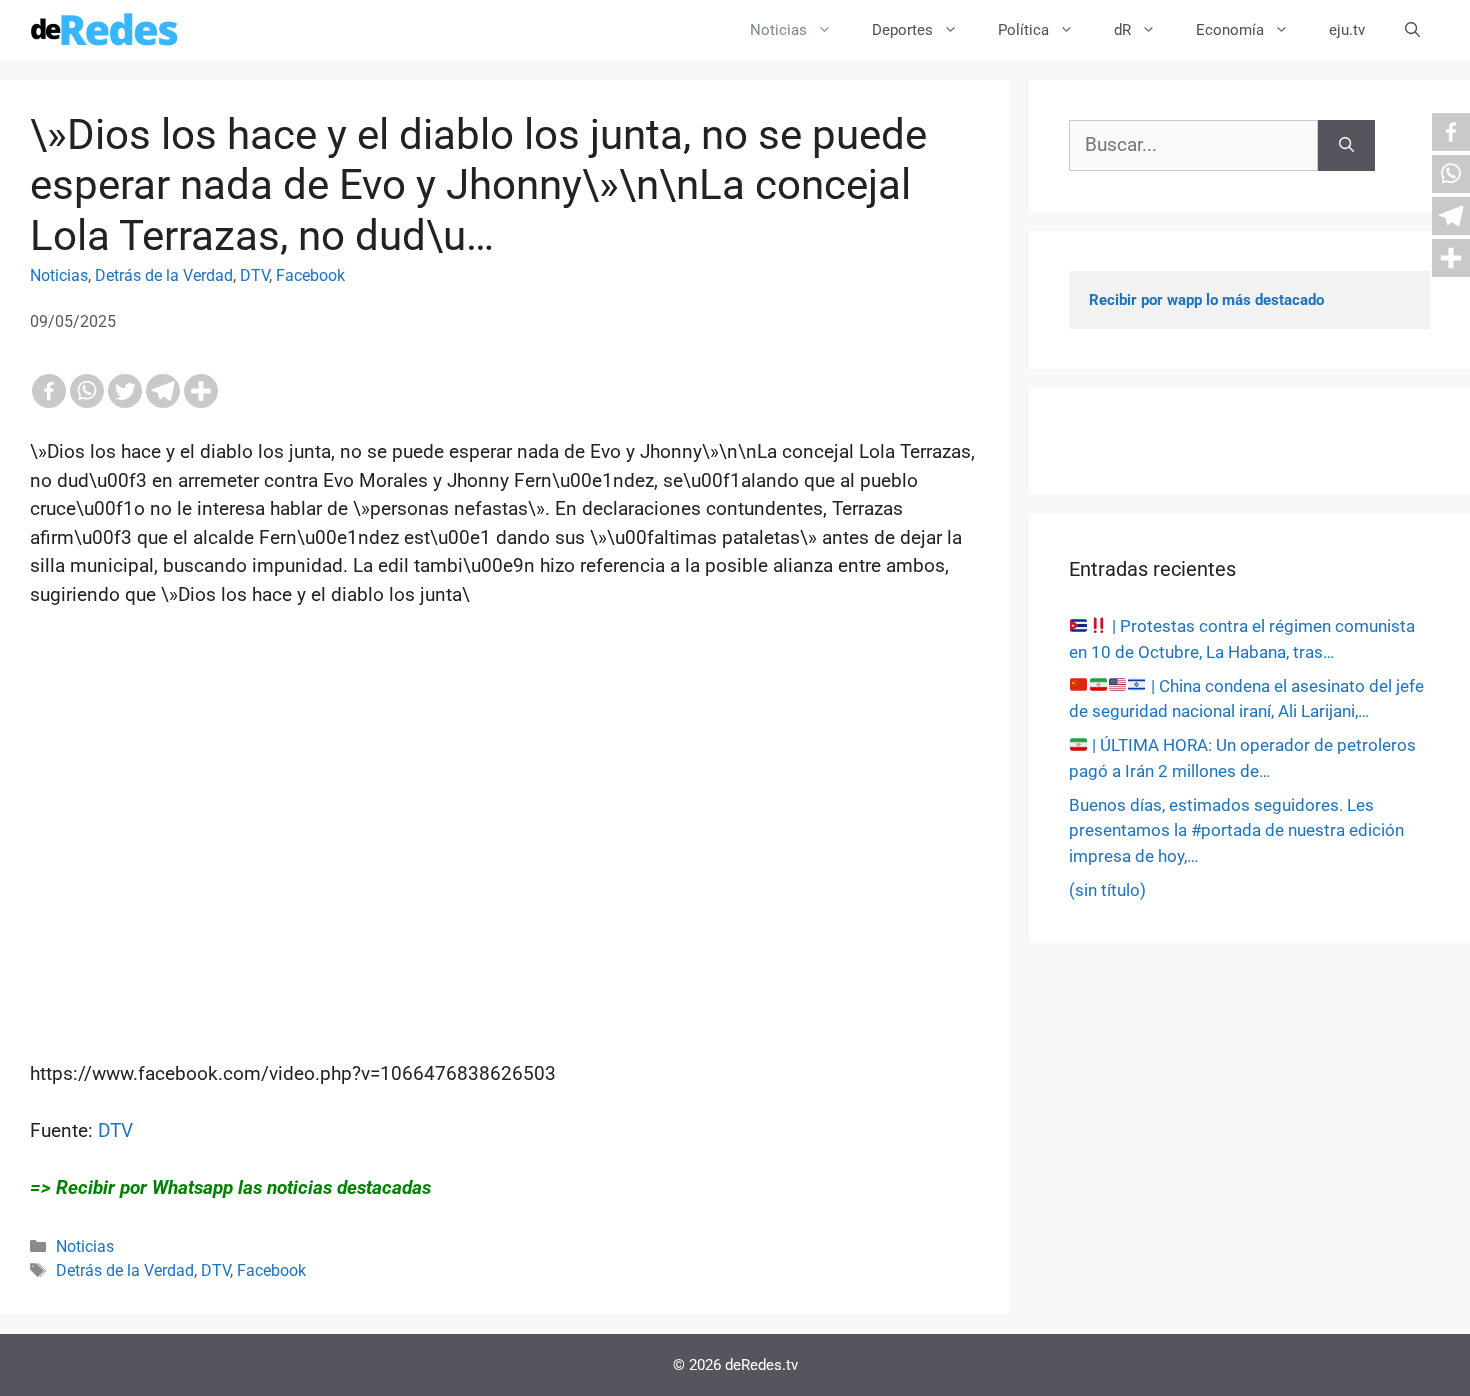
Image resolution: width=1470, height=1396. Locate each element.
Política (1023, 30)
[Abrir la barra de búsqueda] (1412, 30)
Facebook (310, 275)
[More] (201, 391)
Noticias (778, 30)
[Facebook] (49, 391)
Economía (1230, 30)
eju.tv (1347, 30)
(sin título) (1107, 890)
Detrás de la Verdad (164, 275)
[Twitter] (125, 391)
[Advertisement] (504, 892)
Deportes (902, 30)
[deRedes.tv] (105, 30)
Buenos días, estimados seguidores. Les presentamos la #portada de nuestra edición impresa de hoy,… (1236, 830)
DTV (254, 275)
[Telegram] (163, 391)
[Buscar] (1346, 145)
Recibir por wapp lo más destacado (1206, 300)
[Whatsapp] (87, 391)
